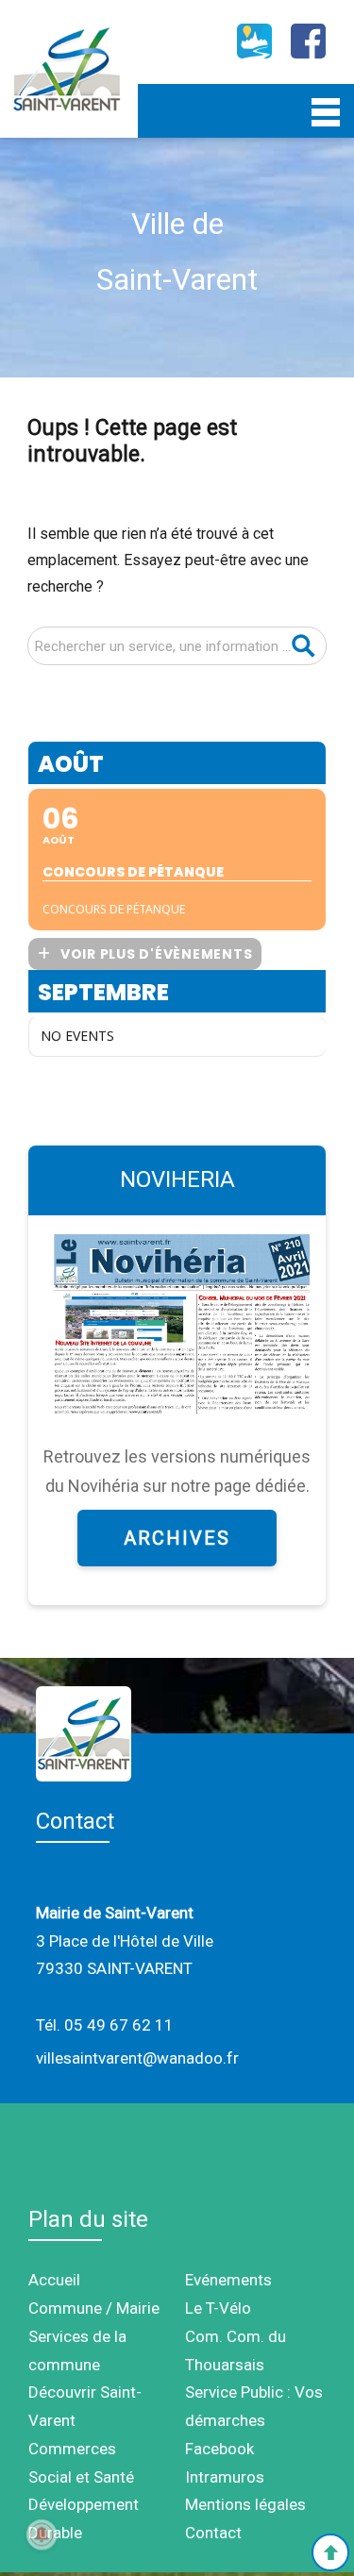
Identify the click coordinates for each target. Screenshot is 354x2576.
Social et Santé (81, 2477)
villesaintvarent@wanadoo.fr (137, 2058)
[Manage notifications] (42, 2534)
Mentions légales (245, 2504)
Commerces (72, 2449)
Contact (213, 2533)
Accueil (54, 2280)
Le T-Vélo (218, 2308)
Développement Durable (84, 2518)
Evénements (228, 2280)
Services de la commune (77, 2350)
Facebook (219, 2449)
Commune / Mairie (94, 2308)
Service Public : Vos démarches (254, 2406)
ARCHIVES (177, 1538)
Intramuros (225, 2477)
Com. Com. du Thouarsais (236, 2350)
